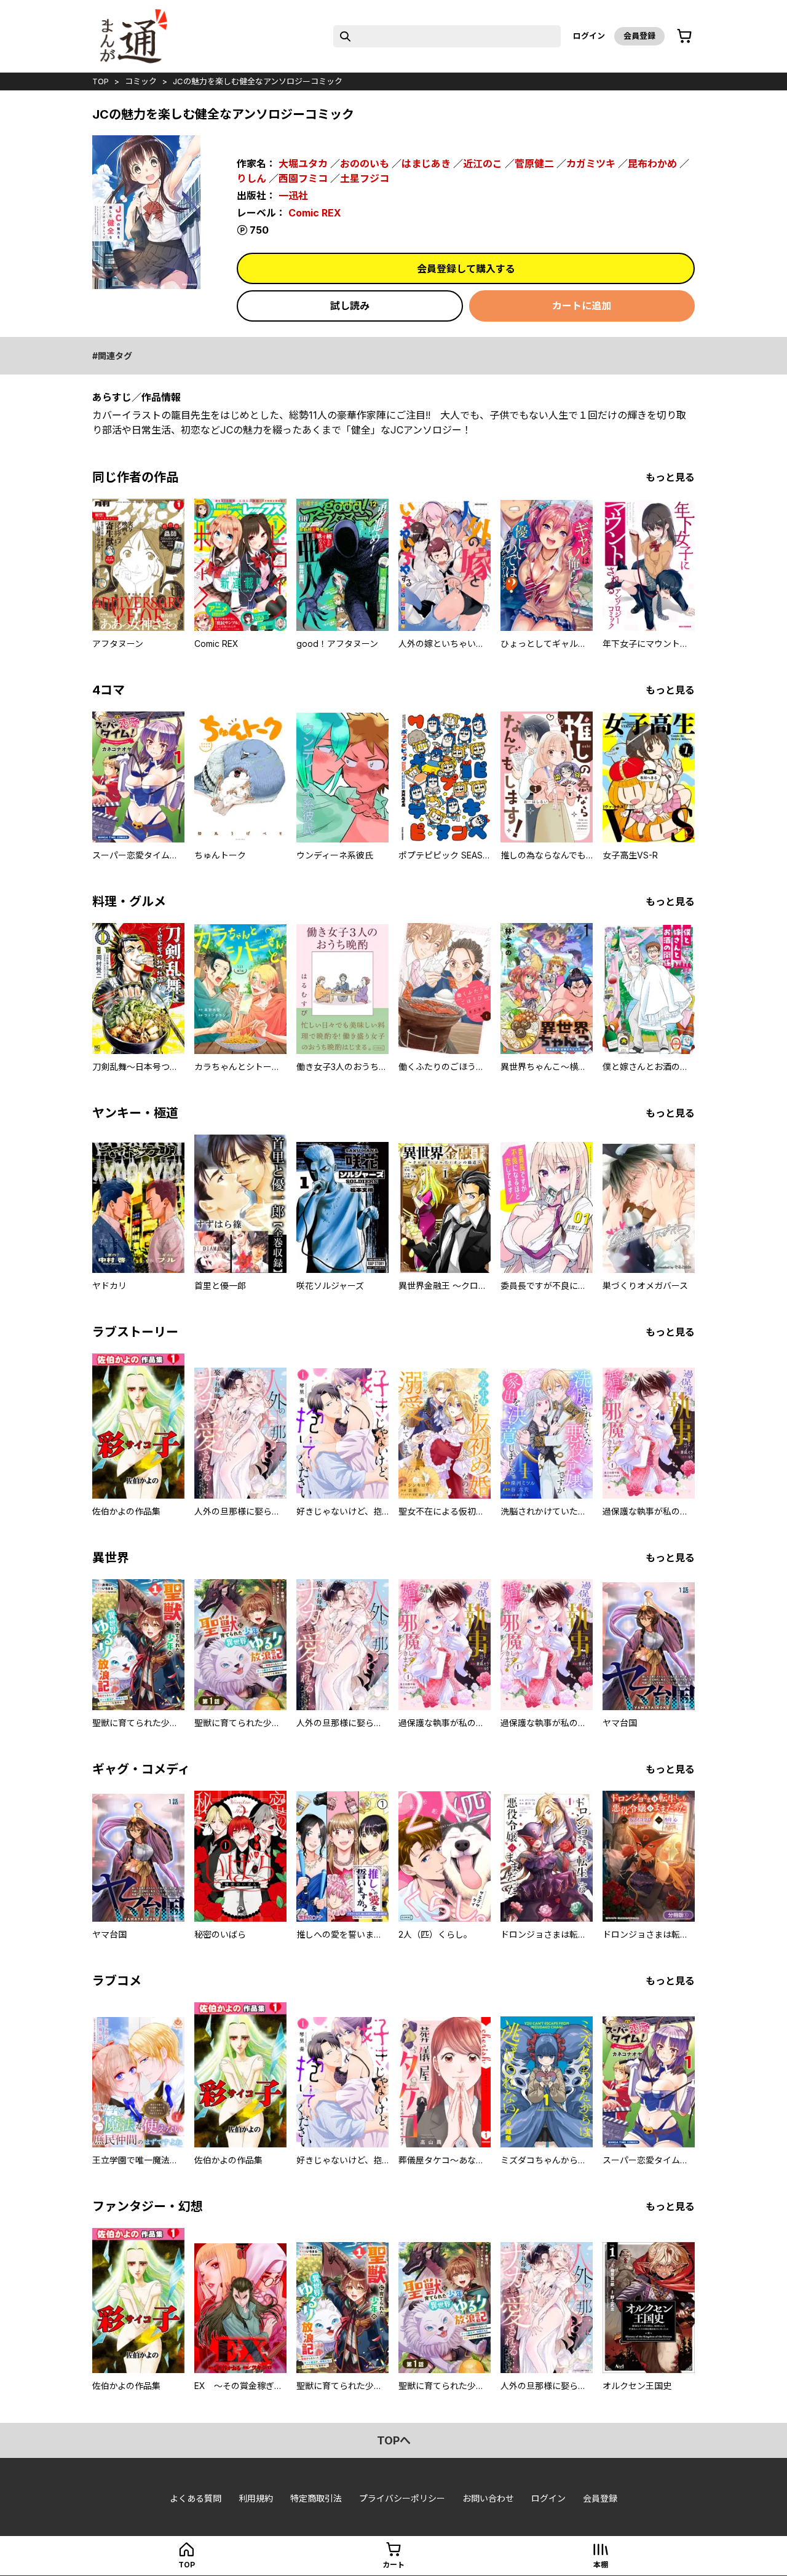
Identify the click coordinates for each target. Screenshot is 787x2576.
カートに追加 (582, 306)
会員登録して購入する (466, 269)
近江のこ (483, 164)
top (101, 81)
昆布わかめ (652, 164)
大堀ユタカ (303, 164)
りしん (251, 178)
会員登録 (639, 36)
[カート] (684, 36)
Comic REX (315, 213)
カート (393, 2565)
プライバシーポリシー (402, 2498)
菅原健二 (534, 164)
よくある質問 (196, 2498)
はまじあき (426, 164)
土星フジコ (365, 178)
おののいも (365, 164)
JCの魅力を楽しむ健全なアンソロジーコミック (258, 81)
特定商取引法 (316, 2498)
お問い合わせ (488, 2498)
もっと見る (670, 477)
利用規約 (256, 2498)
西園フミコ (303, 178)
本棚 (601, 2565)
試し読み (350, 306)
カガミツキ (591, 164)
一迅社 (293, 196)
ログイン (589, 36)
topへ (394, 2440)
